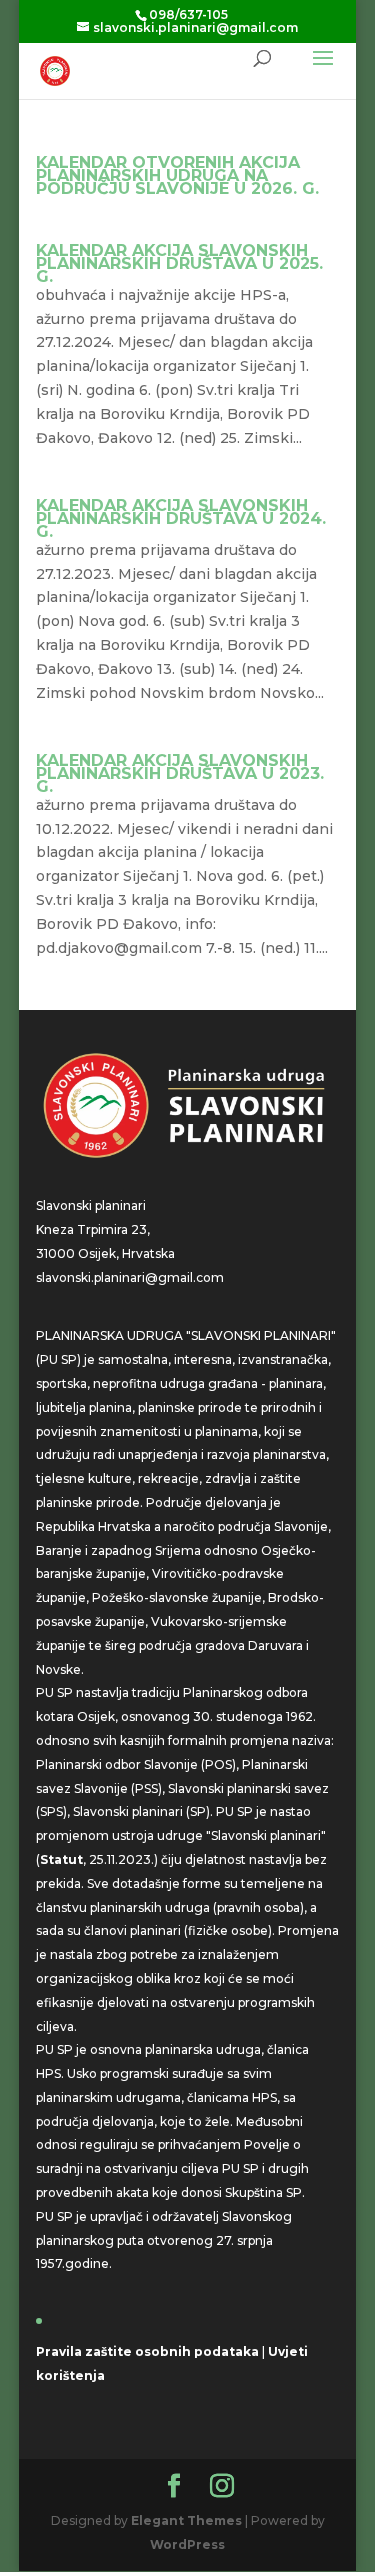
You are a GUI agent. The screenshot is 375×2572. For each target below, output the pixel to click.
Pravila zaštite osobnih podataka (147, 2351)
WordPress (187, 2544)
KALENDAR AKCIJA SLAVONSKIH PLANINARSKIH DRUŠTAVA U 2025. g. (179, 263)
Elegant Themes (186, 2520)
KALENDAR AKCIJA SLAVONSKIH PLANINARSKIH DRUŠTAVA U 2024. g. (181, 518)
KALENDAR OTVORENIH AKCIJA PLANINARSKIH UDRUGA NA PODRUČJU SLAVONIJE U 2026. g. (177, 175)
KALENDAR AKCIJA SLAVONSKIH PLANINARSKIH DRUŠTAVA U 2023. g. (180, 773)
